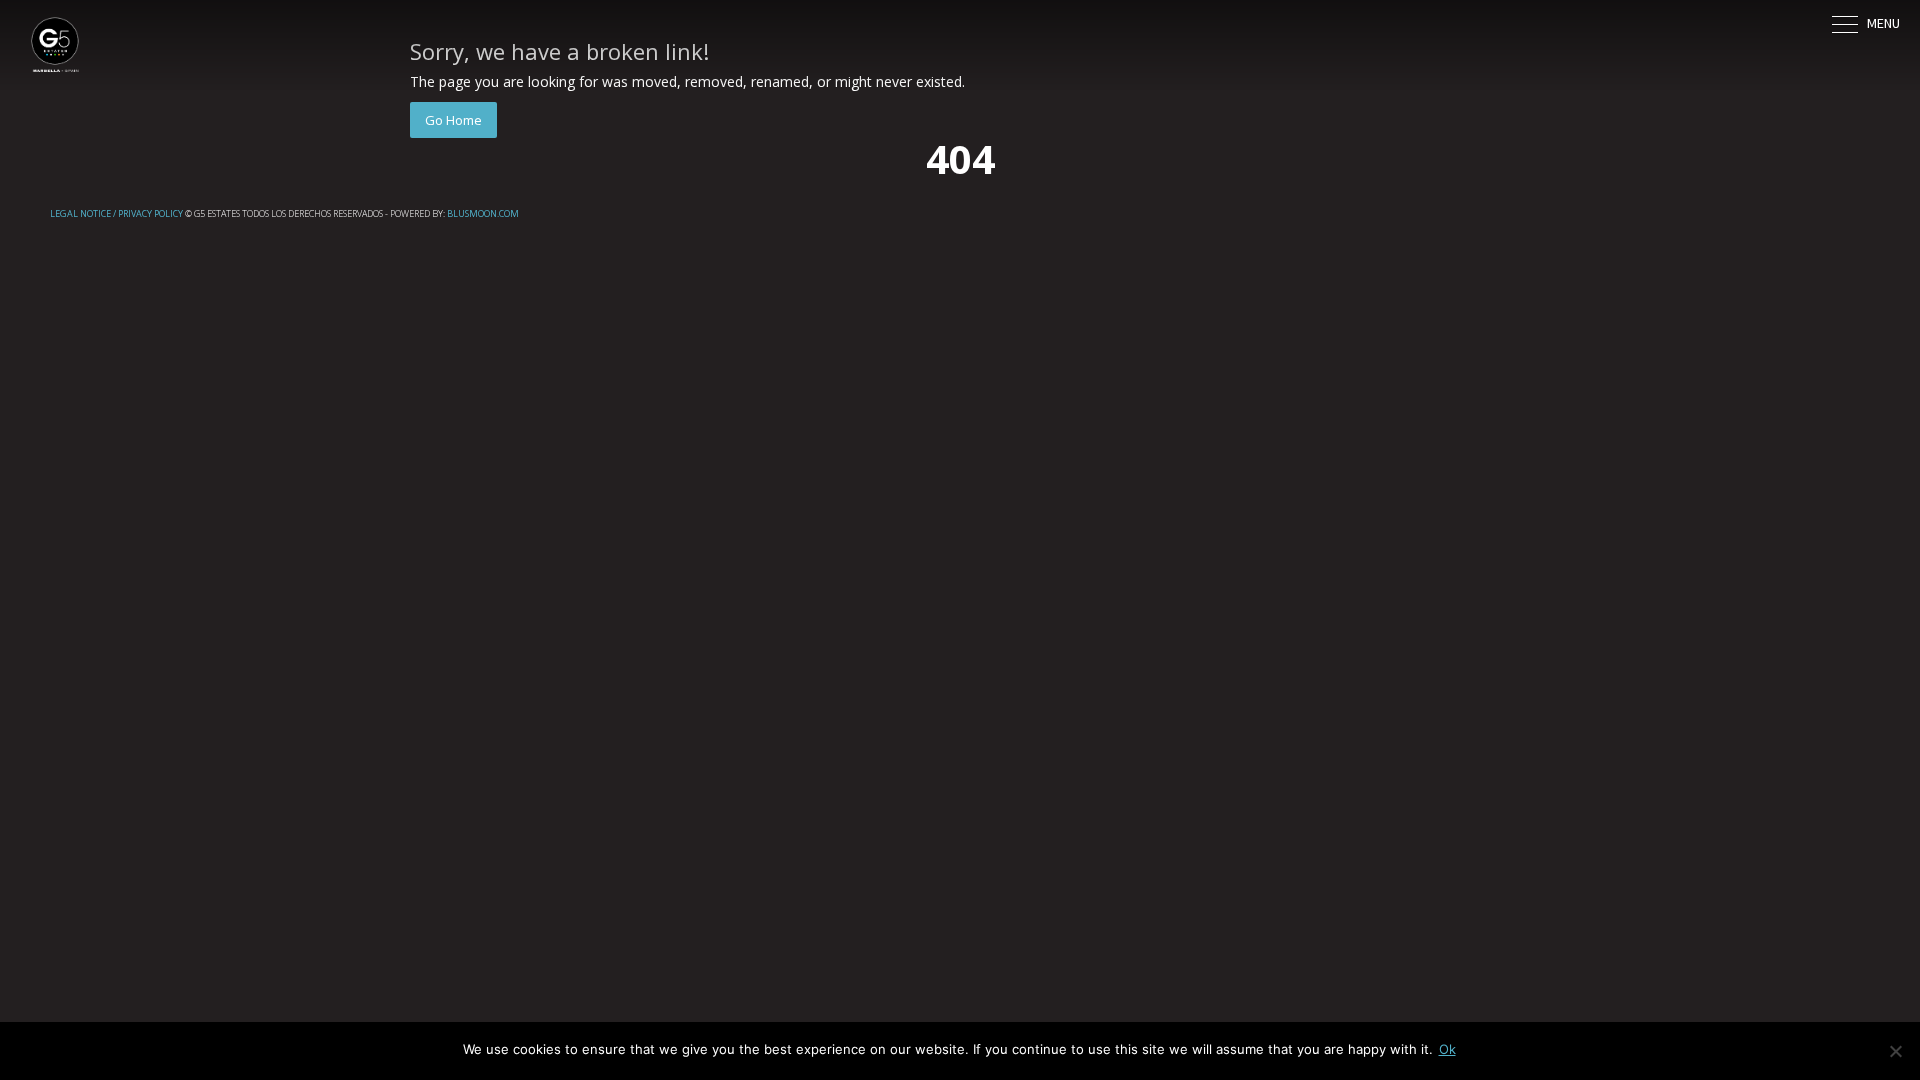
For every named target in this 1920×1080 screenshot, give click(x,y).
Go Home (453, 120)
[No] (1895, 1051)
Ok (1447, 1049)
